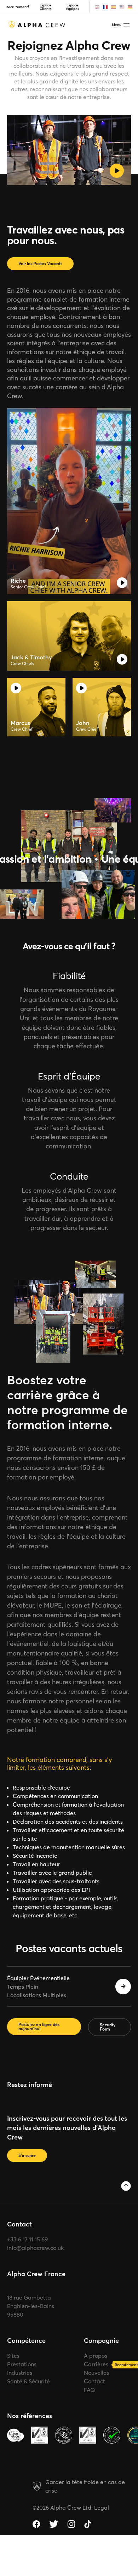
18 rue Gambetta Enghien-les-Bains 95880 (31, 2306)
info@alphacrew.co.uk (35, 2248)
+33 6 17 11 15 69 (27, 2239)
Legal (102, 2508)
